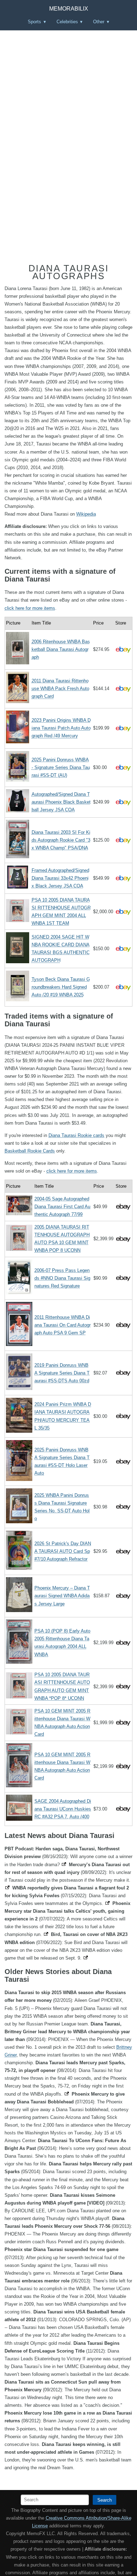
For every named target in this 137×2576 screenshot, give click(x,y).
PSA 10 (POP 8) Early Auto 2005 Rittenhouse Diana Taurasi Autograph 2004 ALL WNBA (62, 1643)
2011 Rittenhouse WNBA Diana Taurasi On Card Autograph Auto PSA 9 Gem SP (63, 1325)
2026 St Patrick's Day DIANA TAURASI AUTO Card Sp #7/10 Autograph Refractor (63, 1551)
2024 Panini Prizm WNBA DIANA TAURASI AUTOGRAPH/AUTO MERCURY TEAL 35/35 (63, 1416)
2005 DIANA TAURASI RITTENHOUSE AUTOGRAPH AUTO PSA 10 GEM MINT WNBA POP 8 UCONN (62, 1239)
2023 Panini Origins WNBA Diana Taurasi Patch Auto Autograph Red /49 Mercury (61, 728)
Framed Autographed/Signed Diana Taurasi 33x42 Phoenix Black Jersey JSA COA (60, 878)
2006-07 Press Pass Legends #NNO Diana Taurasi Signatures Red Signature (62, 1278)
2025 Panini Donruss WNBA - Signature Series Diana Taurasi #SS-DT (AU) (61, 767)
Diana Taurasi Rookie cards (76, 1135)
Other (99, 22)
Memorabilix (69, 9)
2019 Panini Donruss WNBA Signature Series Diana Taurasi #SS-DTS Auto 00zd (62, 1373)
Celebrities (67, 22)
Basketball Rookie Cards (30, 1151)
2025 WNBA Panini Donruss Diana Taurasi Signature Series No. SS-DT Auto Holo (62, 1507)
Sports (34, 22)
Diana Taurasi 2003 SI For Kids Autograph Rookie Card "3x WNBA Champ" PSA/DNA (61, 840)
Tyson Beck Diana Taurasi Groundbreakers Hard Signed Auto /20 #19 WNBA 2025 (61, 987)
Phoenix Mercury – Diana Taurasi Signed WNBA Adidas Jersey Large (62, 1596)
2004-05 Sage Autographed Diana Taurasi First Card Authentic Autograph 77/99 (62, 1207)
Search (105, 2500)
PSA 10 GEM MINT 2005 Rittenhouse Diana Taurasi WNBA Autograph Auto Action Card (62, 1723)
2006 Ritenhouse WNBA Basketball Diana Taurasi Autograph (61, 649)
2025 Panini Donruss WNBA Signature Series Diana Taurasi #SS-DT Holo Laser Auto (62, 1461)
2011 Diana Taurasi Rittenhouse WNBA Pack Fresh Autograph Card (60, 688)
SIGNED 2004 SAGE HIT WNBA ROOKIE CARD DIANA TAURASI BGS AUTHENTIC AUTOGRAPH (61, 949)
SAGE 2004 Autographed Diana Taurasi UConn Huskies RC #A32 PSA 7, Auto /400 (63, 1809)
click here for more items (30, 608)
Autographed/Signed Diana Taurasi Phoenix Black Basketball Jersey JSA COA (61, 802)
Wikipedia (86, 514)
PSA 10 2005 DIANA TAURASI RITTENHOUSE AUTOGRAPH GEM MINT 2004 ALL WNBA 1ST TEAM (61, 912)
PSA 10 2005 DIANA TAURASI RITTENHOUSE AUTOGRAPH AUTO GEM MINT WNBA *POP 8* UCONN (62, 1686)
